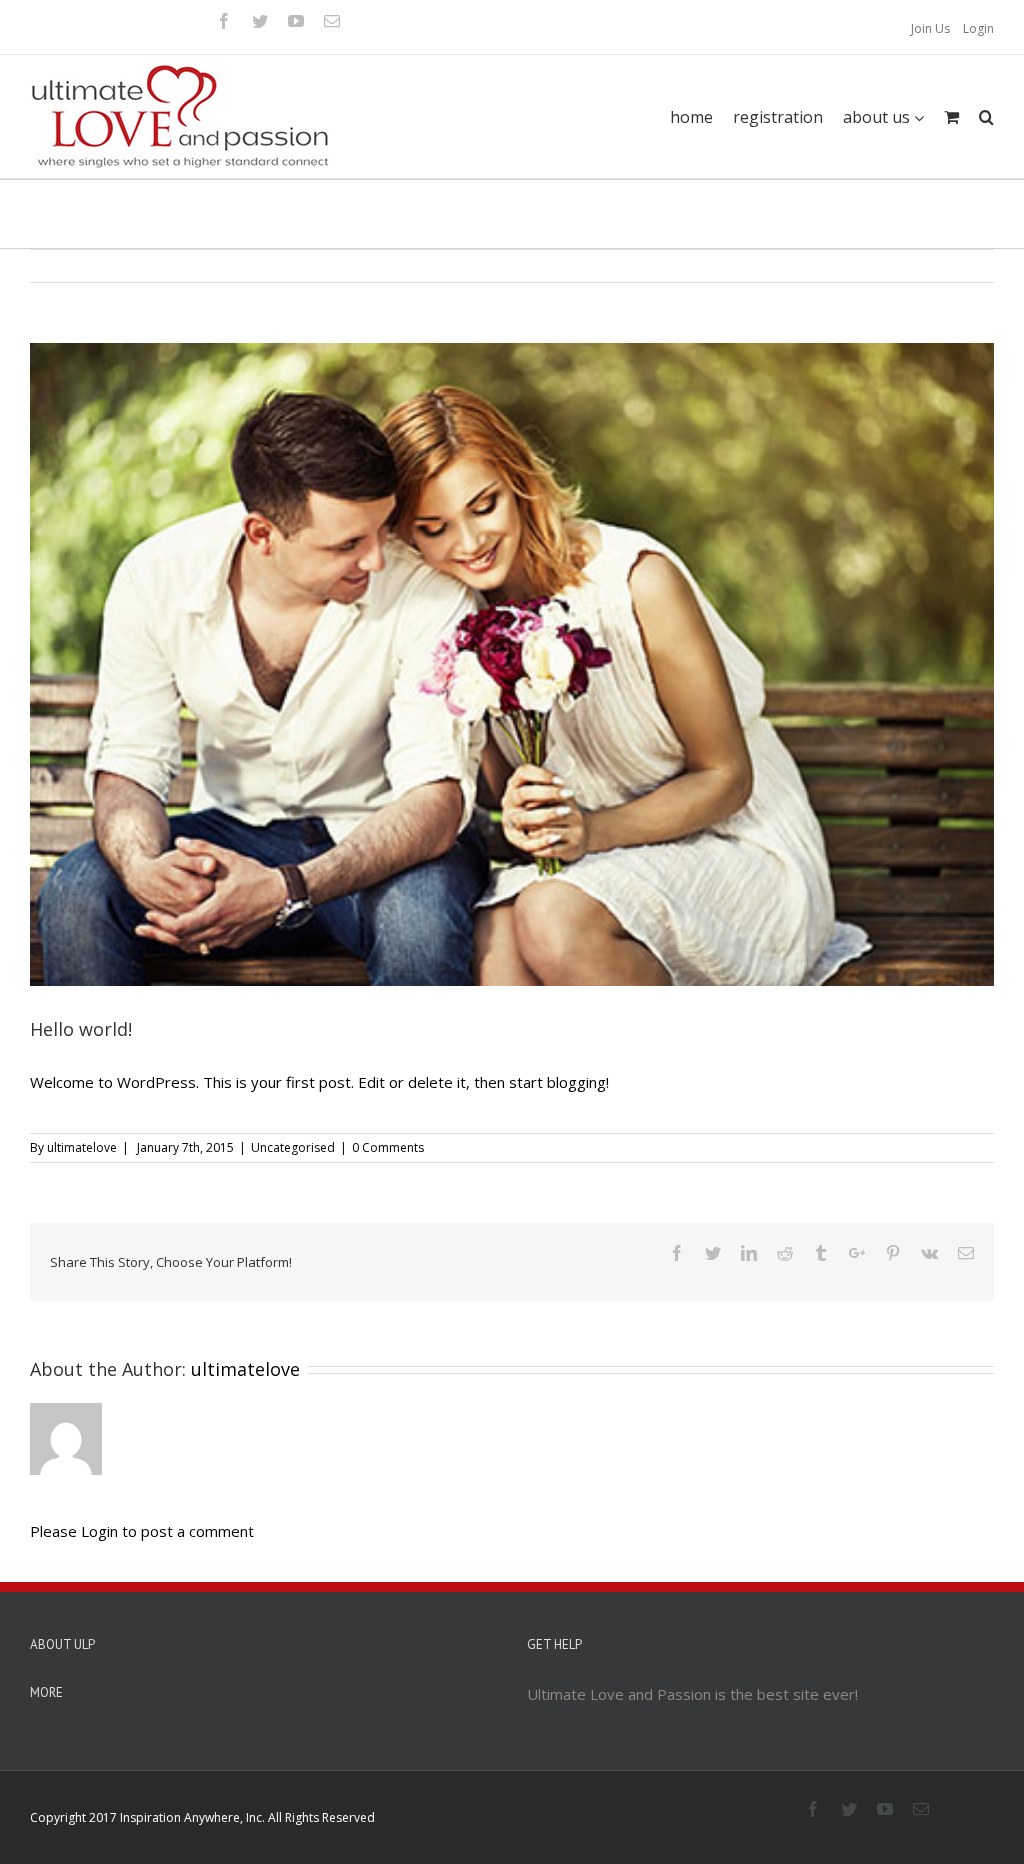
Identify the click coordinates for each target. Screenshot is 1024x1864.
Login (978, 28)
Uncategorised (293, 1147)
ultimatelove (82, 1147)
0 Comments (388, 1147)
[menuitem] (930, 29)
